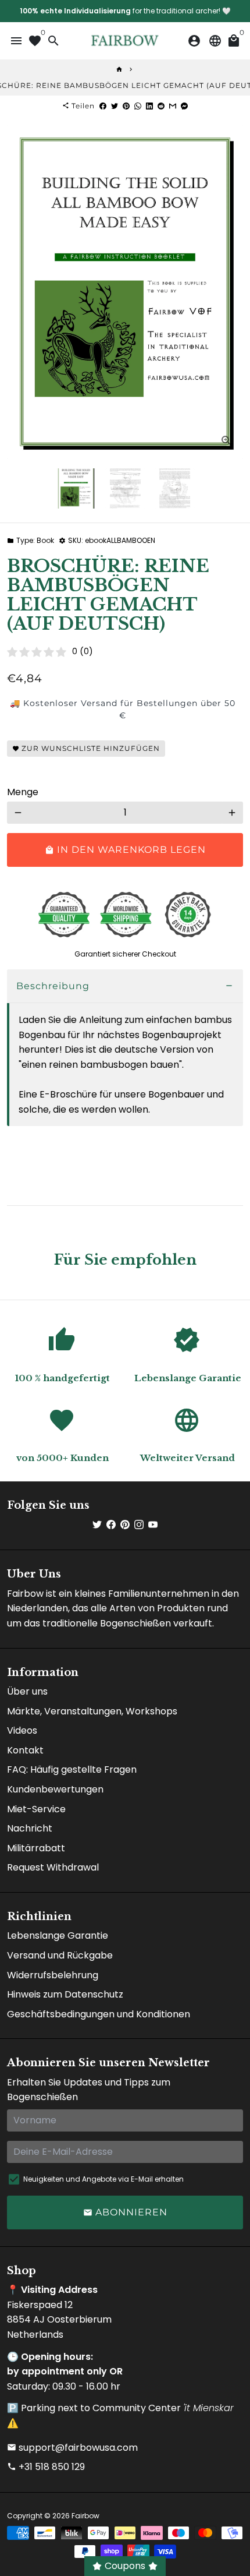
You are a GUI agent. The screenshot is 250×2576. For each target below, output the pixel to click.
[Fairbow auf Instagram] (139, 1525)
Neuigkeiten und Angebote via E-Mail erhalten (103, 2179)
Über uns (27, 1691)
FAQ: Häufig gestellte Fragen (72, 1769)
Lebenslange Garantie (58, 1935)
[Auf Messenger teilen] (184, 106)
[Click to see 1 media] (76, 488)
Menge (23, 792)
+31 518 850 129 (46, 2467)
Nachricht (30, 1828)
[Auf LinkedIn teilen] (149, 106)
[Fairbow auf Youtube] (153, 1525)
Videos (22, 1730)
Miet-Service (36, 1809)
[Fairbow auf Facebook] (111, 1525)
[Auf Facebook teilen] (103, 106)
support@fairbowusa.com (72, 2448)
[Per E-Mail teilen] (173, 106)
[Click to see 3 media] (175, 488)
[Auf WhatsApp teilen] (138, 106)
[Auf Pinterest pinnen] (126, 106)
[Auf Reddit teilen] (161, 106)
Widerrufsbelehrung (53, 1975)
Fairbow (85, 2516)
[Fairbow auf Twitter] (97, 1525)
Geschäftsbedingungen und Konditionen (99, 2014)
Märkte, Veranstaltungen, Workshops (92, 1711)
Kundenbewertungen (55, 1789)
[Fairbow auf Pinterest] (125, 1525)
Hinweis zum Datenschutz (65, 1994)
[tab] (125, 987)
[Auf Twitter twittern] (115, 106)
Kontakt (25, 1750)
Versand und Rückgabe (60, 1955)
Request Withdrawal (53, 1867)
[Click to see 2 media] (125, 488)
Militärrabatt (36, 1848)
